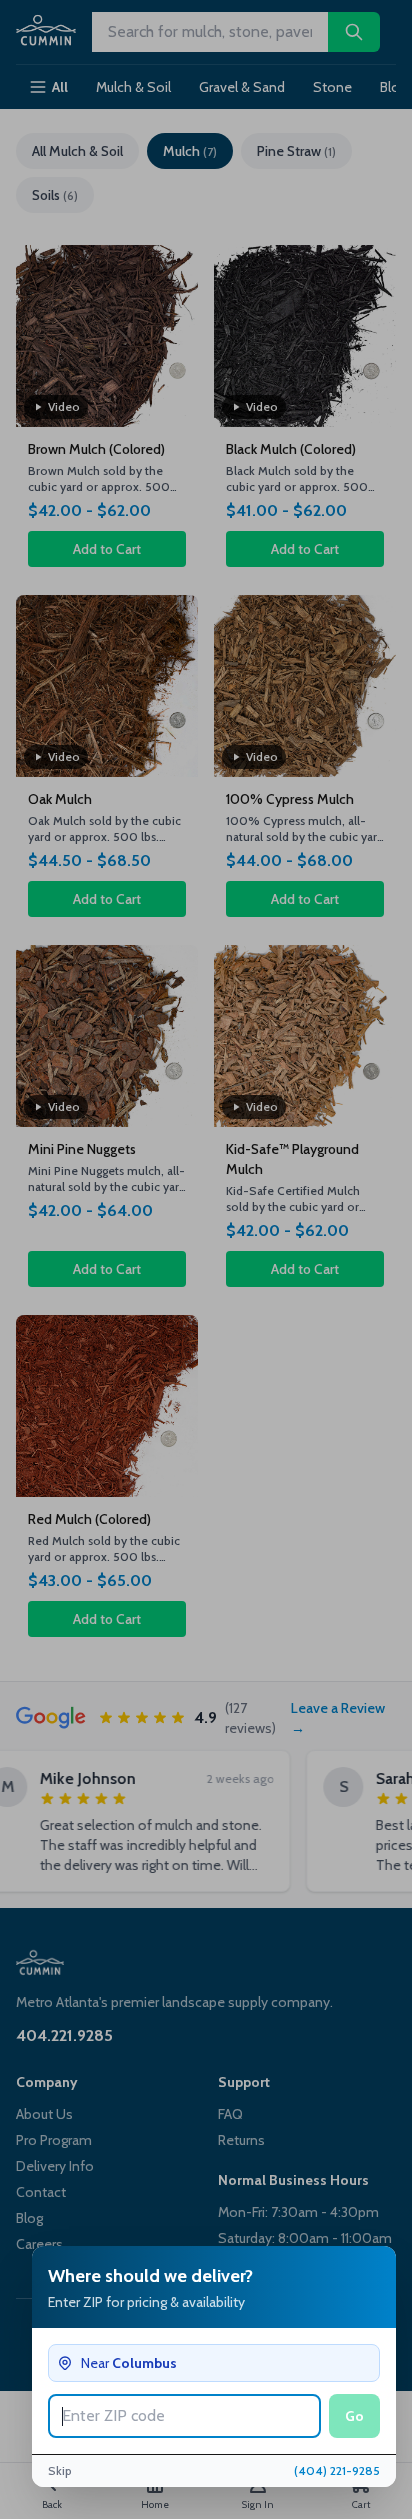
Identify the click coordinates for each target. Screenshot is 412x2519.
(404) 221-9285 (337, 2470)
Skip (60, 2470)
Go (354, 2416)
